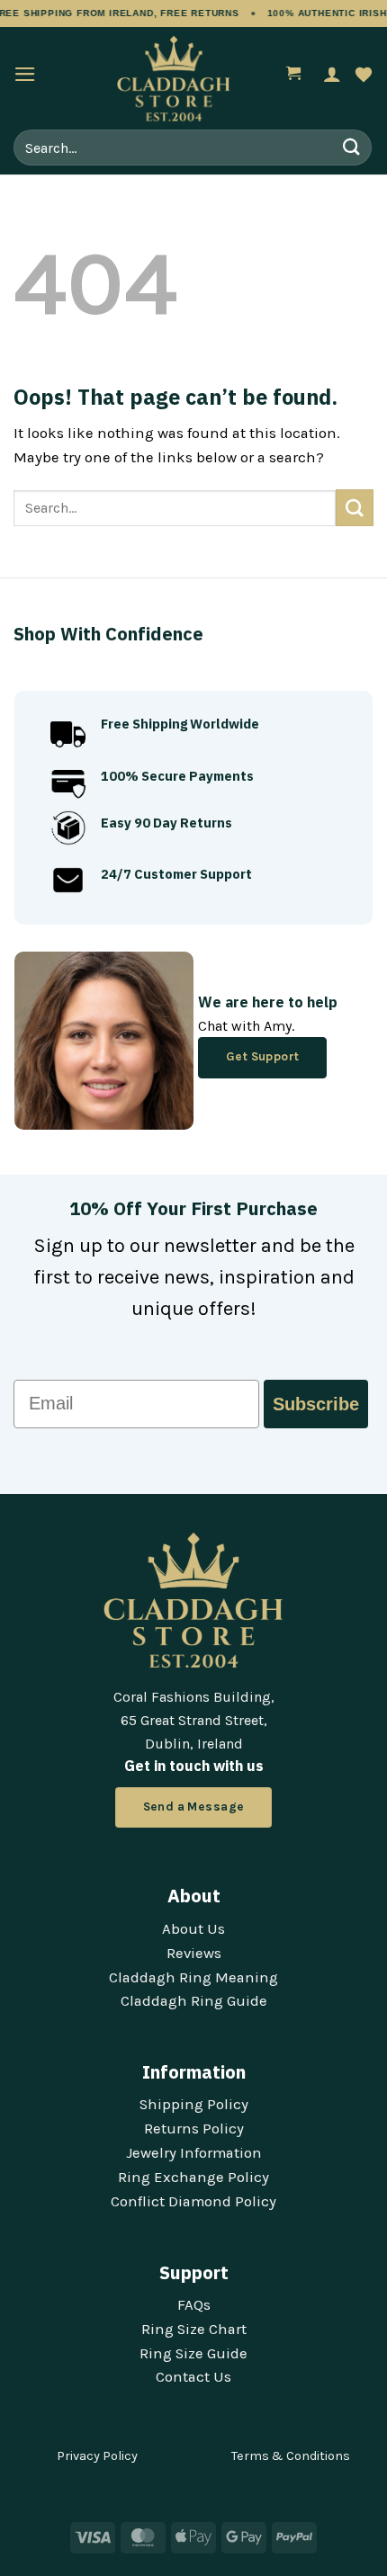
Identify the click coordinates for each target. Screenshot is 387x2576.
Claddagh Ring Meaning (193, 1977)
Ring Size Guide (193, 2353)
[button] (25, 74)
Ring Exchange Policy (193, 2177)
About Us (193, 1929)
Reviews (194, 1953)
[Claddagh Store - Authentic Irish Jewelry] (174, 79)
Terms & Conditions (291, 2456)
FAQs (194, 2305)
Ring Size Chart (194, 2329)
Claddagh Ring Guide (194, 2001)
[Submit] (352, 147)
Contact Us (193, 2377)
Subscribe (316, 1404)
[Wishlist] (364, 74)
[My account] (332, 74)
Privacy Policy (97, 2456)
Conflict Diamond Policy (193, 2201)
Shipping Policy (194, 2104)
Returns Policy (194, 2129)
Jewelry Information (194, 2153)
